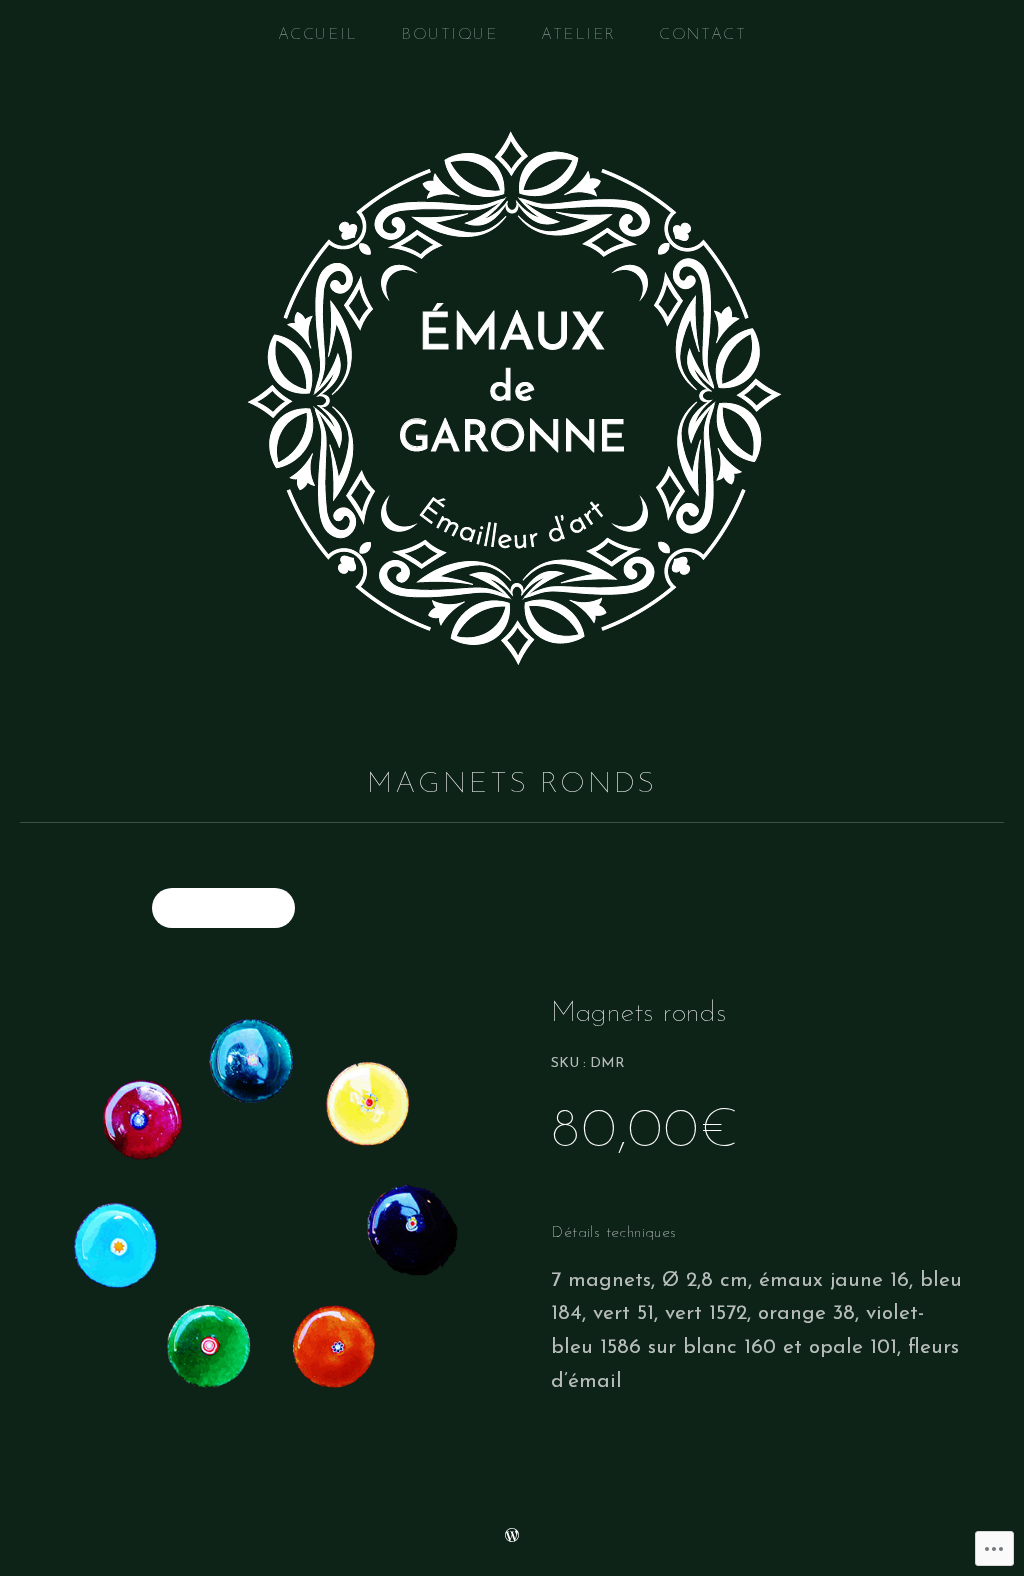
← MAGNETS (223, 908)
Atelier (578, 35)
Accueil (318, 35)
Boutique (449, 35)
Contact (702, 35)
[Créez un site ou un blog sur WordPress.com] (512, 1536)
